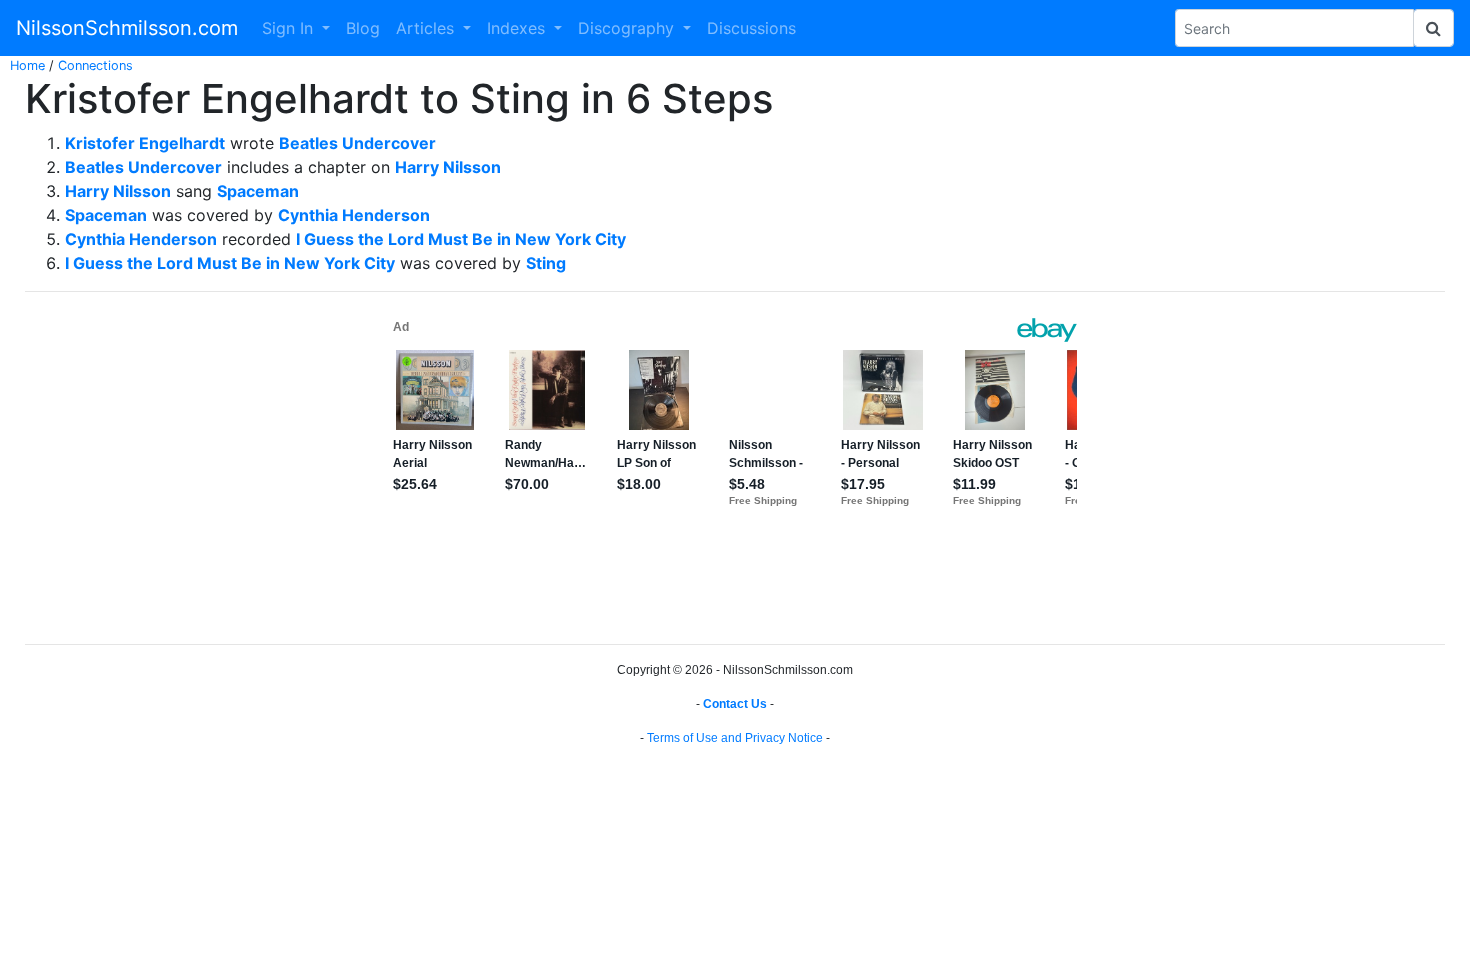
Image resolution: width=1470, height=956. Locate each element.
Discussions (751, 28)
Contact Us (735, 704)
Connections (95, 65)
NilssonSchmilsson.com (127, 28)
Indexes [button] (518, 28)
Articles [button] (427, 28)
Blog (363, 28)
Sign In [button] (290, 28)
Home (27, 65)
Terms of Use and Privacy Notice (735, 738)
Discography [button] (628, 28)
